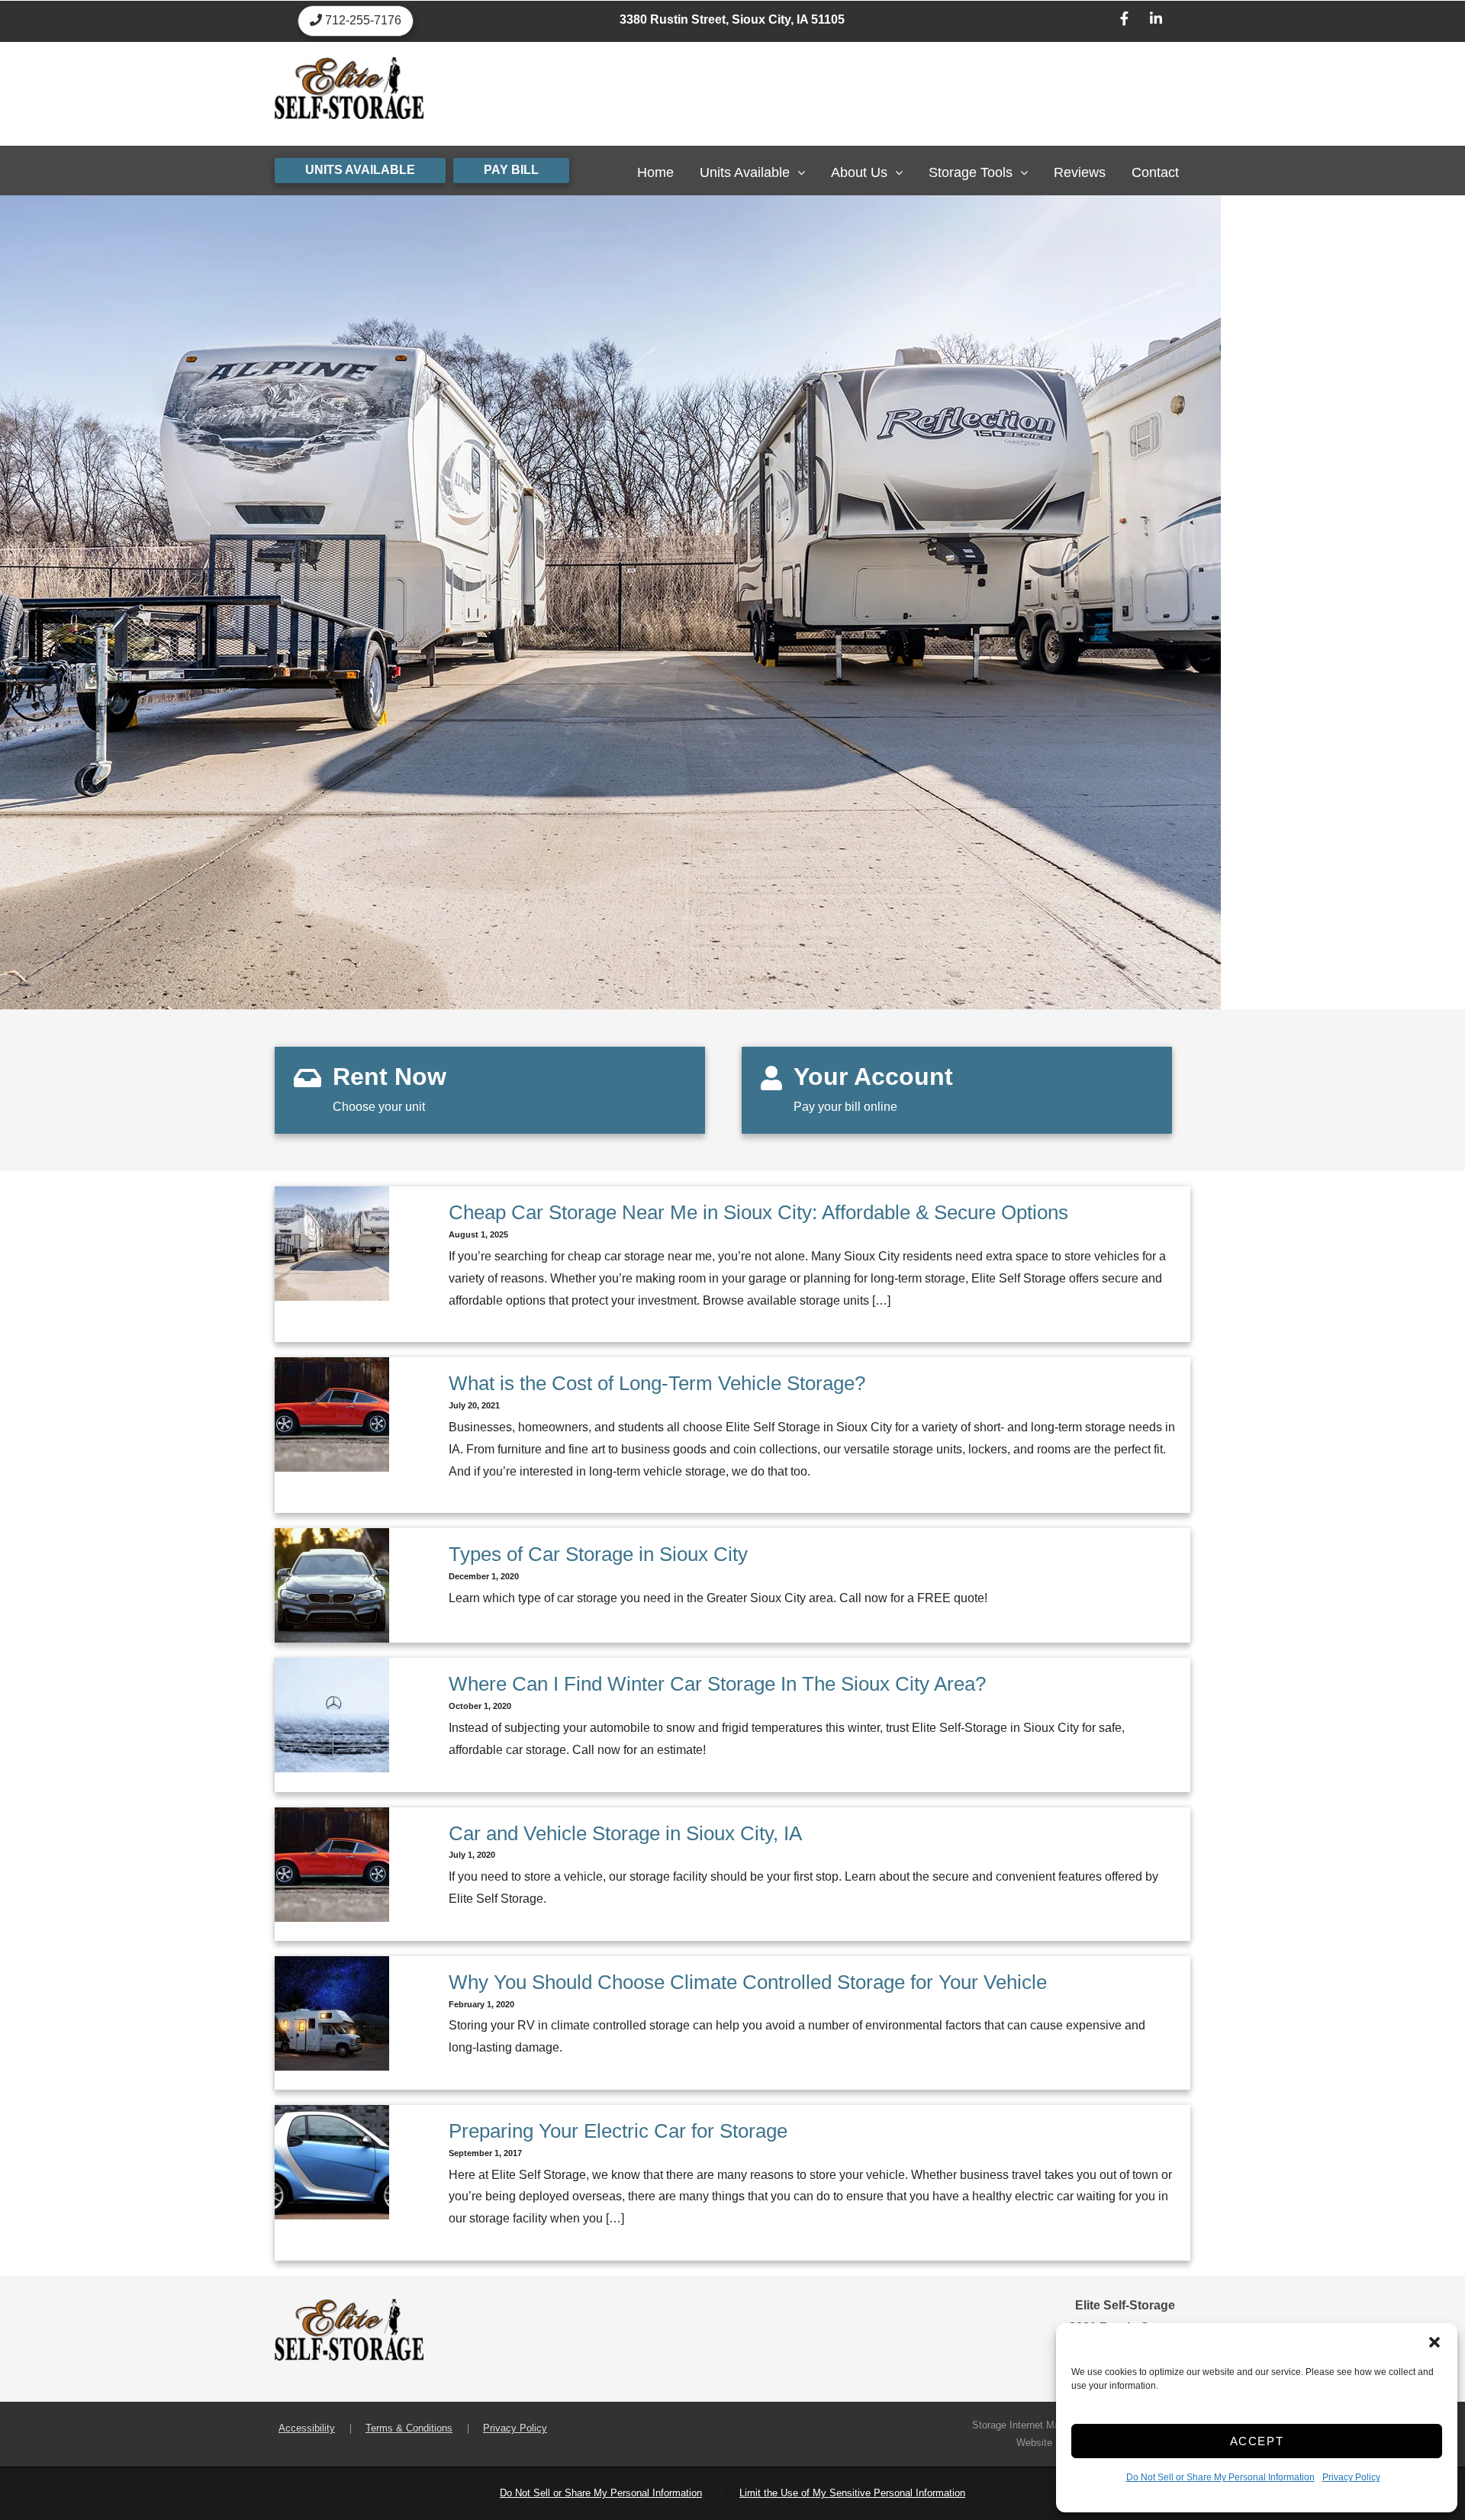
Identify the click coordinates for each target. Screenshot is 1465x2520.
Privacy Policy (1351, 2477)
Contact (1155, 172)
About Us (859, 172)
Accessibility (307, 2428)
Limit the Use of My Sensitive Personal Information (852, 2493)
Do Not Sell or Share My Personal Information (1220, 2477)
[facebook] (1125, 21)
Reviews (1080, 172)
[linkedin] (1156, 21)
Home (655, 172)
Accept (1257, 2441)
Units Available (745, 172)
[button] (1434, 2342)
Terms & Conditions (409, 2428)
